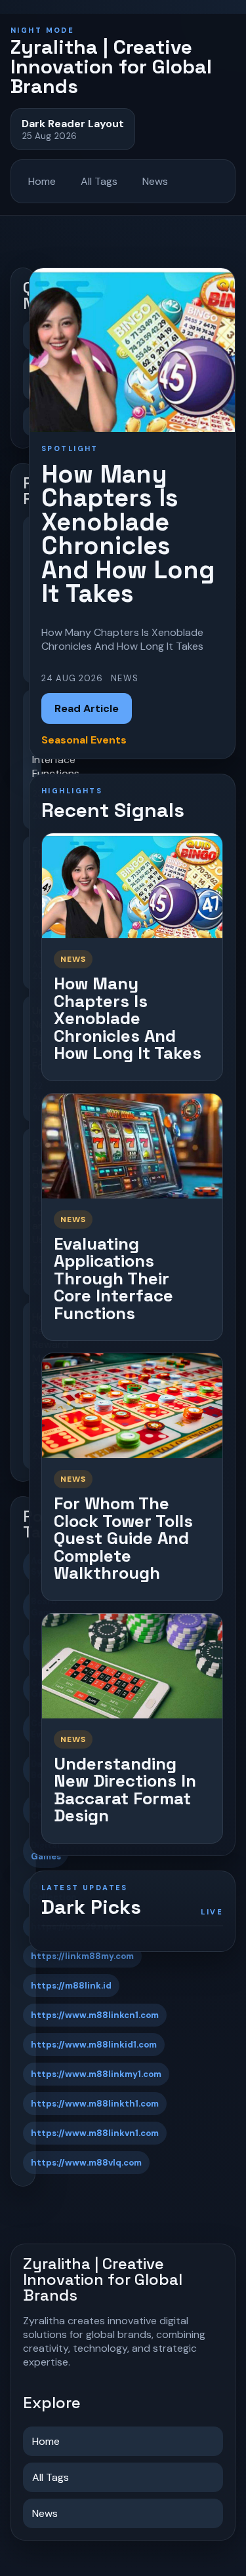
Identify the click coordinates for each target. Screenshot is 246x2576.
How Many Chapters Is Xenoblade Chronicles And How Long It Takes (128, 1018)
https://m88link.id (71, 1986)
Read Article (87, 708)
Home (42, 181)
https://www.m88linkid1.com (94, 2045)
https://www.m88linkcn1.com (95, 2015)
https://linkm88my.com (82, 1956)
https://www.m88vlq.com (86, 2163)
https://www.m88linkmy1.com (96, 2074)
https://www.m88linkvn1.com (95, 2133)
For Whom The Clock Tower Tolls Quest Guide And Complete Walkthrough (123, 1538)
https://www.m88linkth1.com (95, 2104)
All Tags (99, 181)
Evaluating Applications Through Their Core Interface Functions (113, 1278)
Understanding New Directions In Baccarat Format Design (125, 1790)
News (155, 181)
